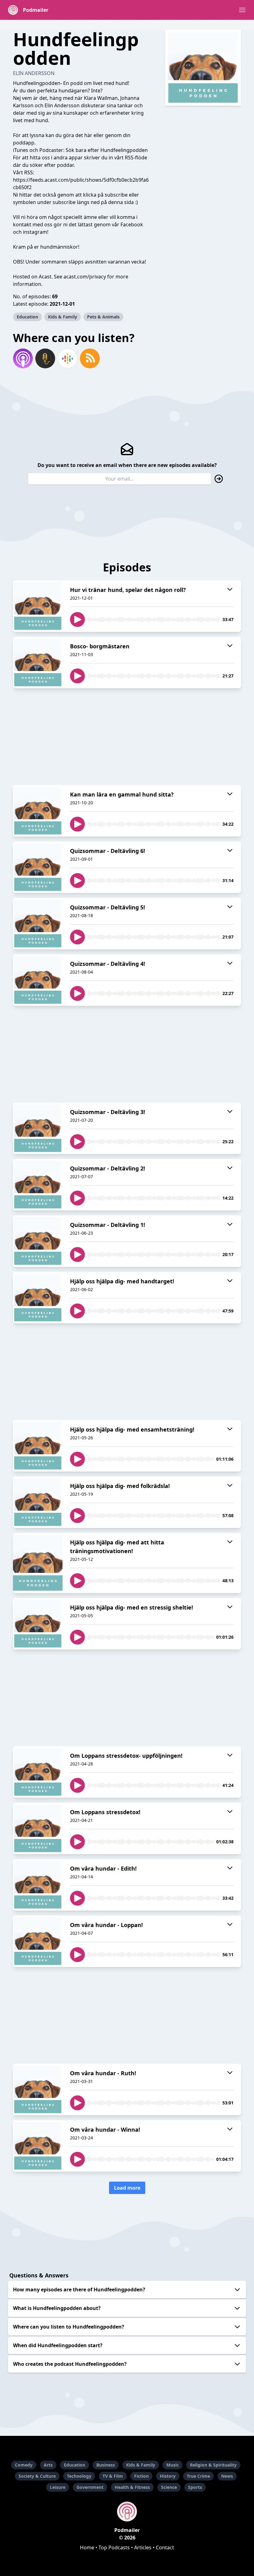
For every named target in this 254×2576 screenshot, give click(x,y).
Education (27, 317)
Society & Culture (37, 2476)
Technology (79, 2476)
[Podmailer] (127, 2512)
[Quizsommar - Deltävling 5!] (38, 924)
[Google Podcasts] (68, 358)
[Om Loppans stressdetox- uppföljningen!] (38, 1772)
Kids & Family (63, 317)
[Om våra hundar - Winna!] (38, 2146)
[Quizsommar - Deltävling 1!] (38, 1241)
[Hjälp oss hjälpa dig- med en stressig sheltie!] (38, 1624)
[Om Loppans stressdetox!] (38, 1828)
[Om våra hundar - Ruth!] (38, 2090)
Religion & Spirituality (213, 2465)
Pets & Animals (103, 317)
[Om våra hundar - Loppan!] (38, 1941)
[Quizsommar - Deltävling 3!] (38, 1128)
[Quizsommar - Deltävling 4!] (38, 980)
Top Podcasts (114, 2547)
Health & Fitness (132, 2487)
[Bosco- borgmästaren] (38, 663)
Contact (165, 2547)
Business (106, 2465)
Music (173, 2465)
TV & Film (113, 2476)
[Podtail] (45, 358)
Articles (143, 2547)
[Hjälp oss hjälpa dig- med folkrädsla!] (38, 1502)
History (168, 2476)
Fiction (141, 2476)
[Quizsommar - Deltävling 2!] (38, 1185)
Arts (48, 2465)
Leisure (58, 2487)
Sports (195, 2487)
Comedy (24, 2465)
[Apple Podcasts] (23, 358)
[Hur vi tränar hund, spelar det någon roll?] (38, 606)
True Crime (198, 2476)
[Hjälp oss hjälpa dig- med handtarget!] (38, 1298)
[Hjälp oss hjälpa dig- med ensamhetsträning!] (38, 1446)
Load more (127, 2188)
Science (169, 2487)
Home (87, 2547)
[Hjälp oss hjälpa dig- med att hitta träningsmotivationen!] (38, 1563)
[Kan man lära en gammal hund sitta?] (38, 811)
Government (90, 2487)
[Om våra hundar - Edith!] (38, 1885)
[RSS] (90, 358)
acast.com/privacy (85, 277)
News (227, 2476)
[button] (242, 10)
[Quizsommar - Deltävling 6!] (38, 867)
